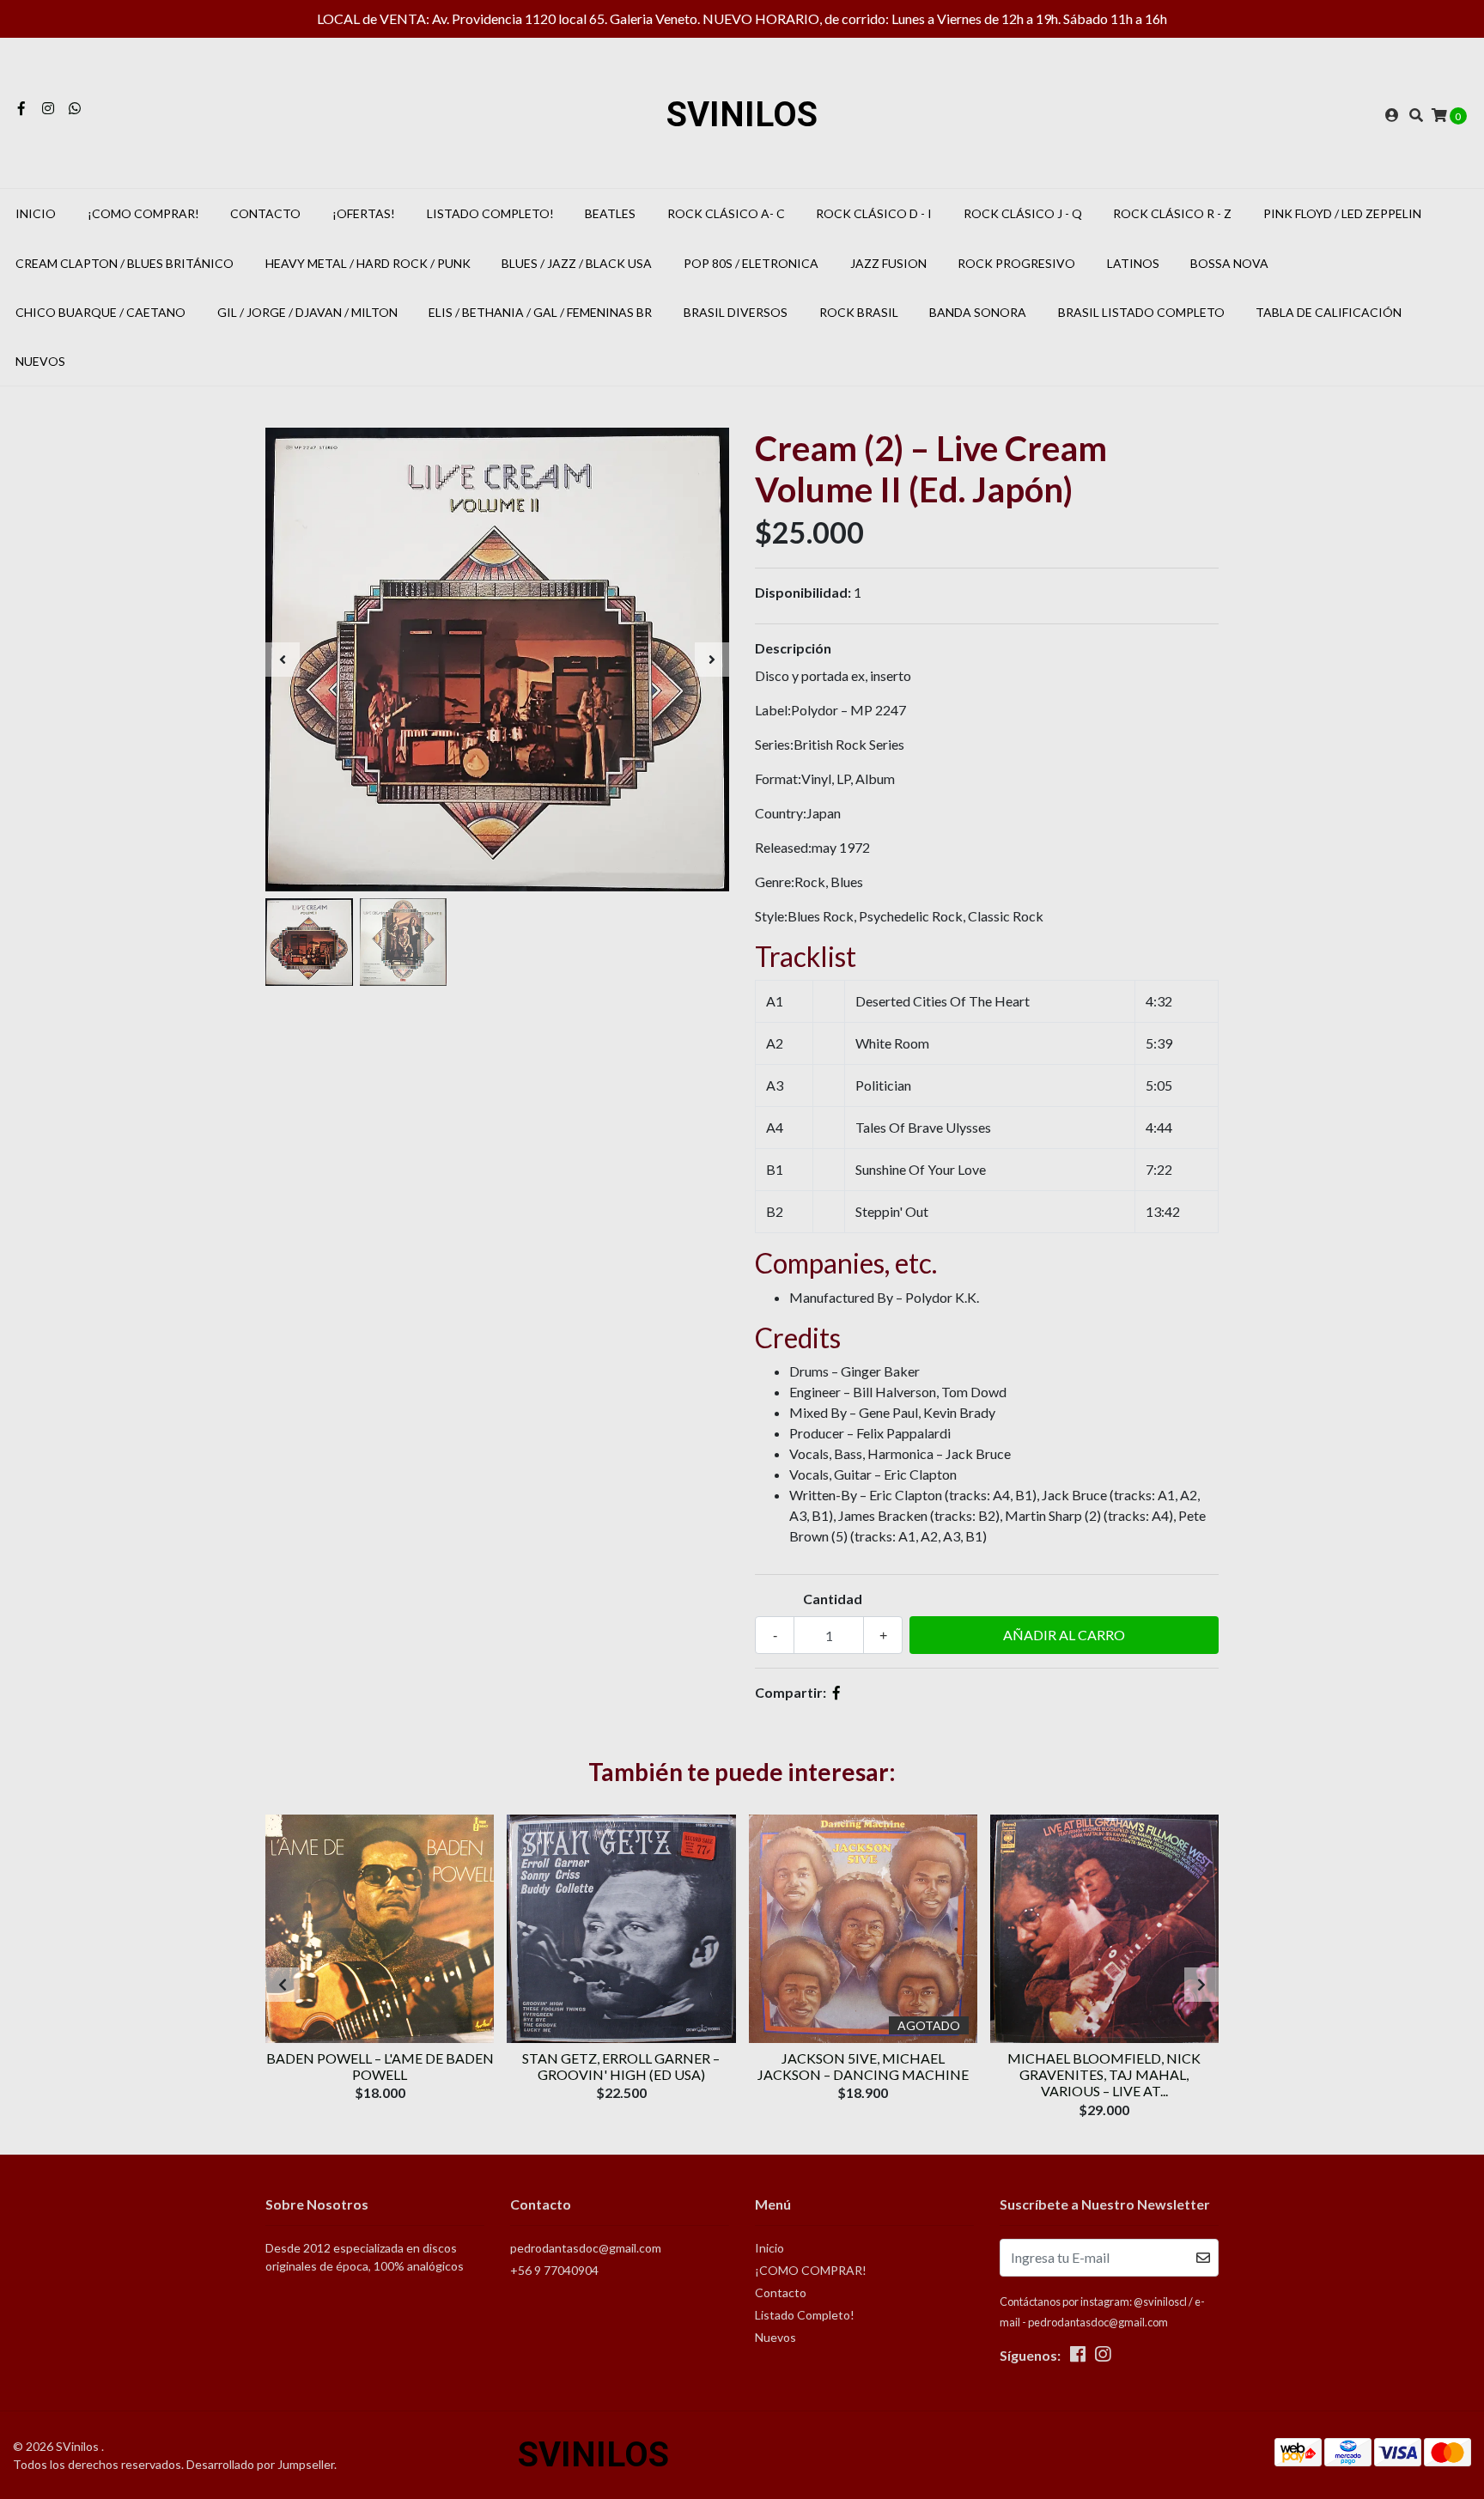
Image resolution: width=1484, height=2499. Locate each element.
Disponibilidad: (803, 592)
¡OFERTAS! (364, 213)
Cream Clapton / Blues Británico (125, 263)
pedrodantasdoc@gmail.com (586, 2248)
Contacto (265, 213)
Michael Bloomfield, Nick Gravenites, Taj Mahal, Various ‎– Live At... (1104, 2074)
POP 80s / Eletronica (751, 263)
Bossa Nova (1229, 263)
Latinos (1133, 263)
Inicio (36, 213)
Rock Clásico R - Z (1172, 213)
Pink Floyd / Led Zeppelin (1342, 213)
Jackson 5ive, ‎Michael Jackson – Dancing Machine (863, 2066)
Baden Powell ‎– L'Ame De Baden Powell (380, 2066)
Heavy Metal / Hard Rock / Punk (368, 263)
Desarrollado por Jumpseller (260, 2464)
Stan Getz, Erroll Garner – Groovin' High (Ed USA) (621, 2066)
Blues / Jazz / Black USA (577, 263)
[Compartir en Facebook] (836, 1692)
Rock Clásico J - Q (1023, 213)
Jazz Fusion (888, 263)
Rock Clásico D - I (874, 213)
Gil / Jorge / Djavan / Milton (307, 312)
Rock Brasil (859, 312)
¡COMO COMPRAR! (143, 213)
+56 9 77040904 (554, 2270)
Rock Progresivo (1016, 263)
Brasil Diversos (736, 312)
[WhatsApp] (75, 108)
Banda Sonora (978, 312)
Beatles (610, 213)
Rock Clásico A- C (726, 213)
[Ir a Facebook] (21, 108)
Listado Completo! (490, 213)
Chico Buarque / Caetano (100, 312)
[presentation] (283, 660)
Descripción (793, 648)
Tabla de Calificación (1329, 312)
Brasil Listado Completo (1141, 312)
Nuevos (40, 361)
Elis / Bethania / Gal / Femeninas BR (540, 312)
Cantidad (833, 1599)
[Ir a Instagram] (48, 108)
